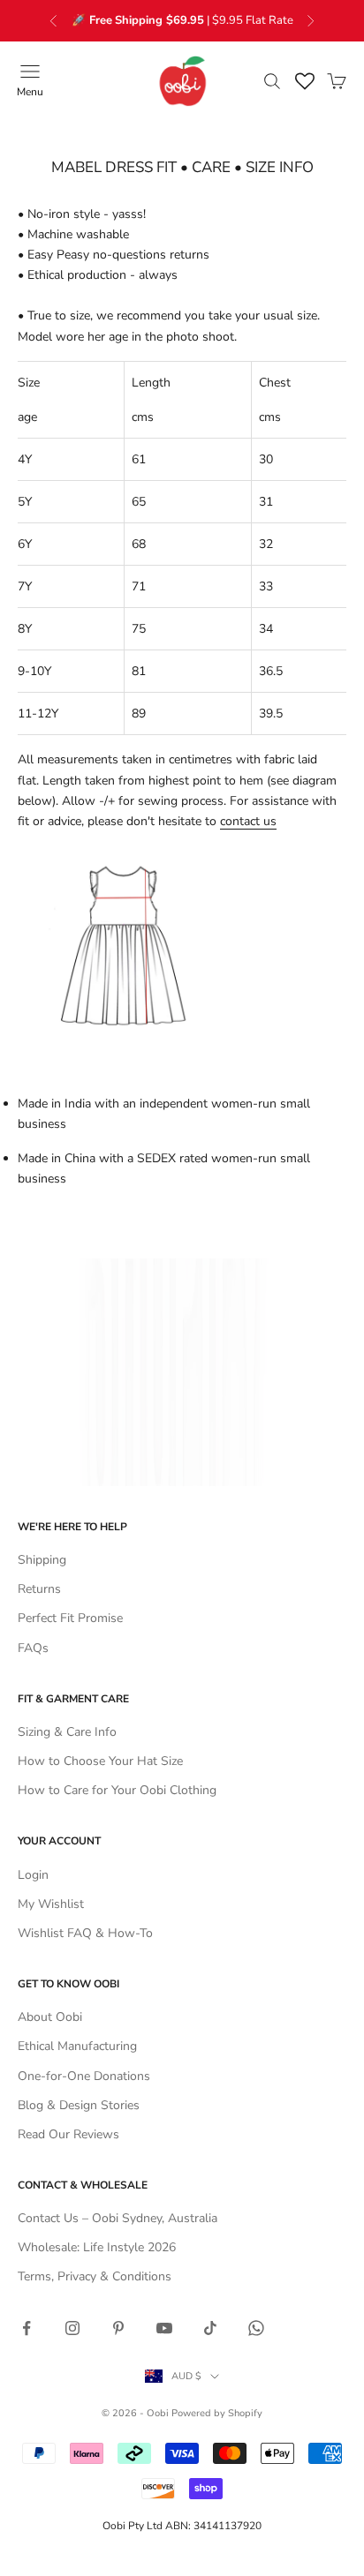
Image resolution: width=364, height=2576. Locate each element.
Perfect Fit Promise (70, 1618)
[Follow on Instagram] (72, 2328)
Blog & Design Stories (79, 2105)
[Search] (272, 81)
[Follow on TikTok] (210, 2328)
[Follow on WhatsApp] (256, 2328)
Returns (39, 1589)
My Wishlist (51, 1904)
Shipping (42, 1560)
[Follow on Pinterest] (118, 2328)
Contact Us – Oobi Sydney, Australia (118, 2218)
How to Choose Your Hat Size (100, 1761)
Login (33, 1875)
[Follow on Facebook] (27, 2328)
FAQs (33, 1648)
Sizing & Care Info (67, 1732)
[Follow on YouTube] (164, 2328)
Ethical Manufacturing (77, 2046)
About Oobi (50, 2017)
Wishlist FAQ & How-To (85, 1933)
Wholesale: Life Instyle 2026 (97, 2247)
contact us (248, 821)
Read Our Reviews (68, 2134)
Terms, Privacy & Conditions (95, 2276)
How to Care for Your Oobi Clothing (117, 1790)
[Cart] (337, 81)
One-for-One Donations (84, 2076)
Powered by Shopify (217, 2413)
